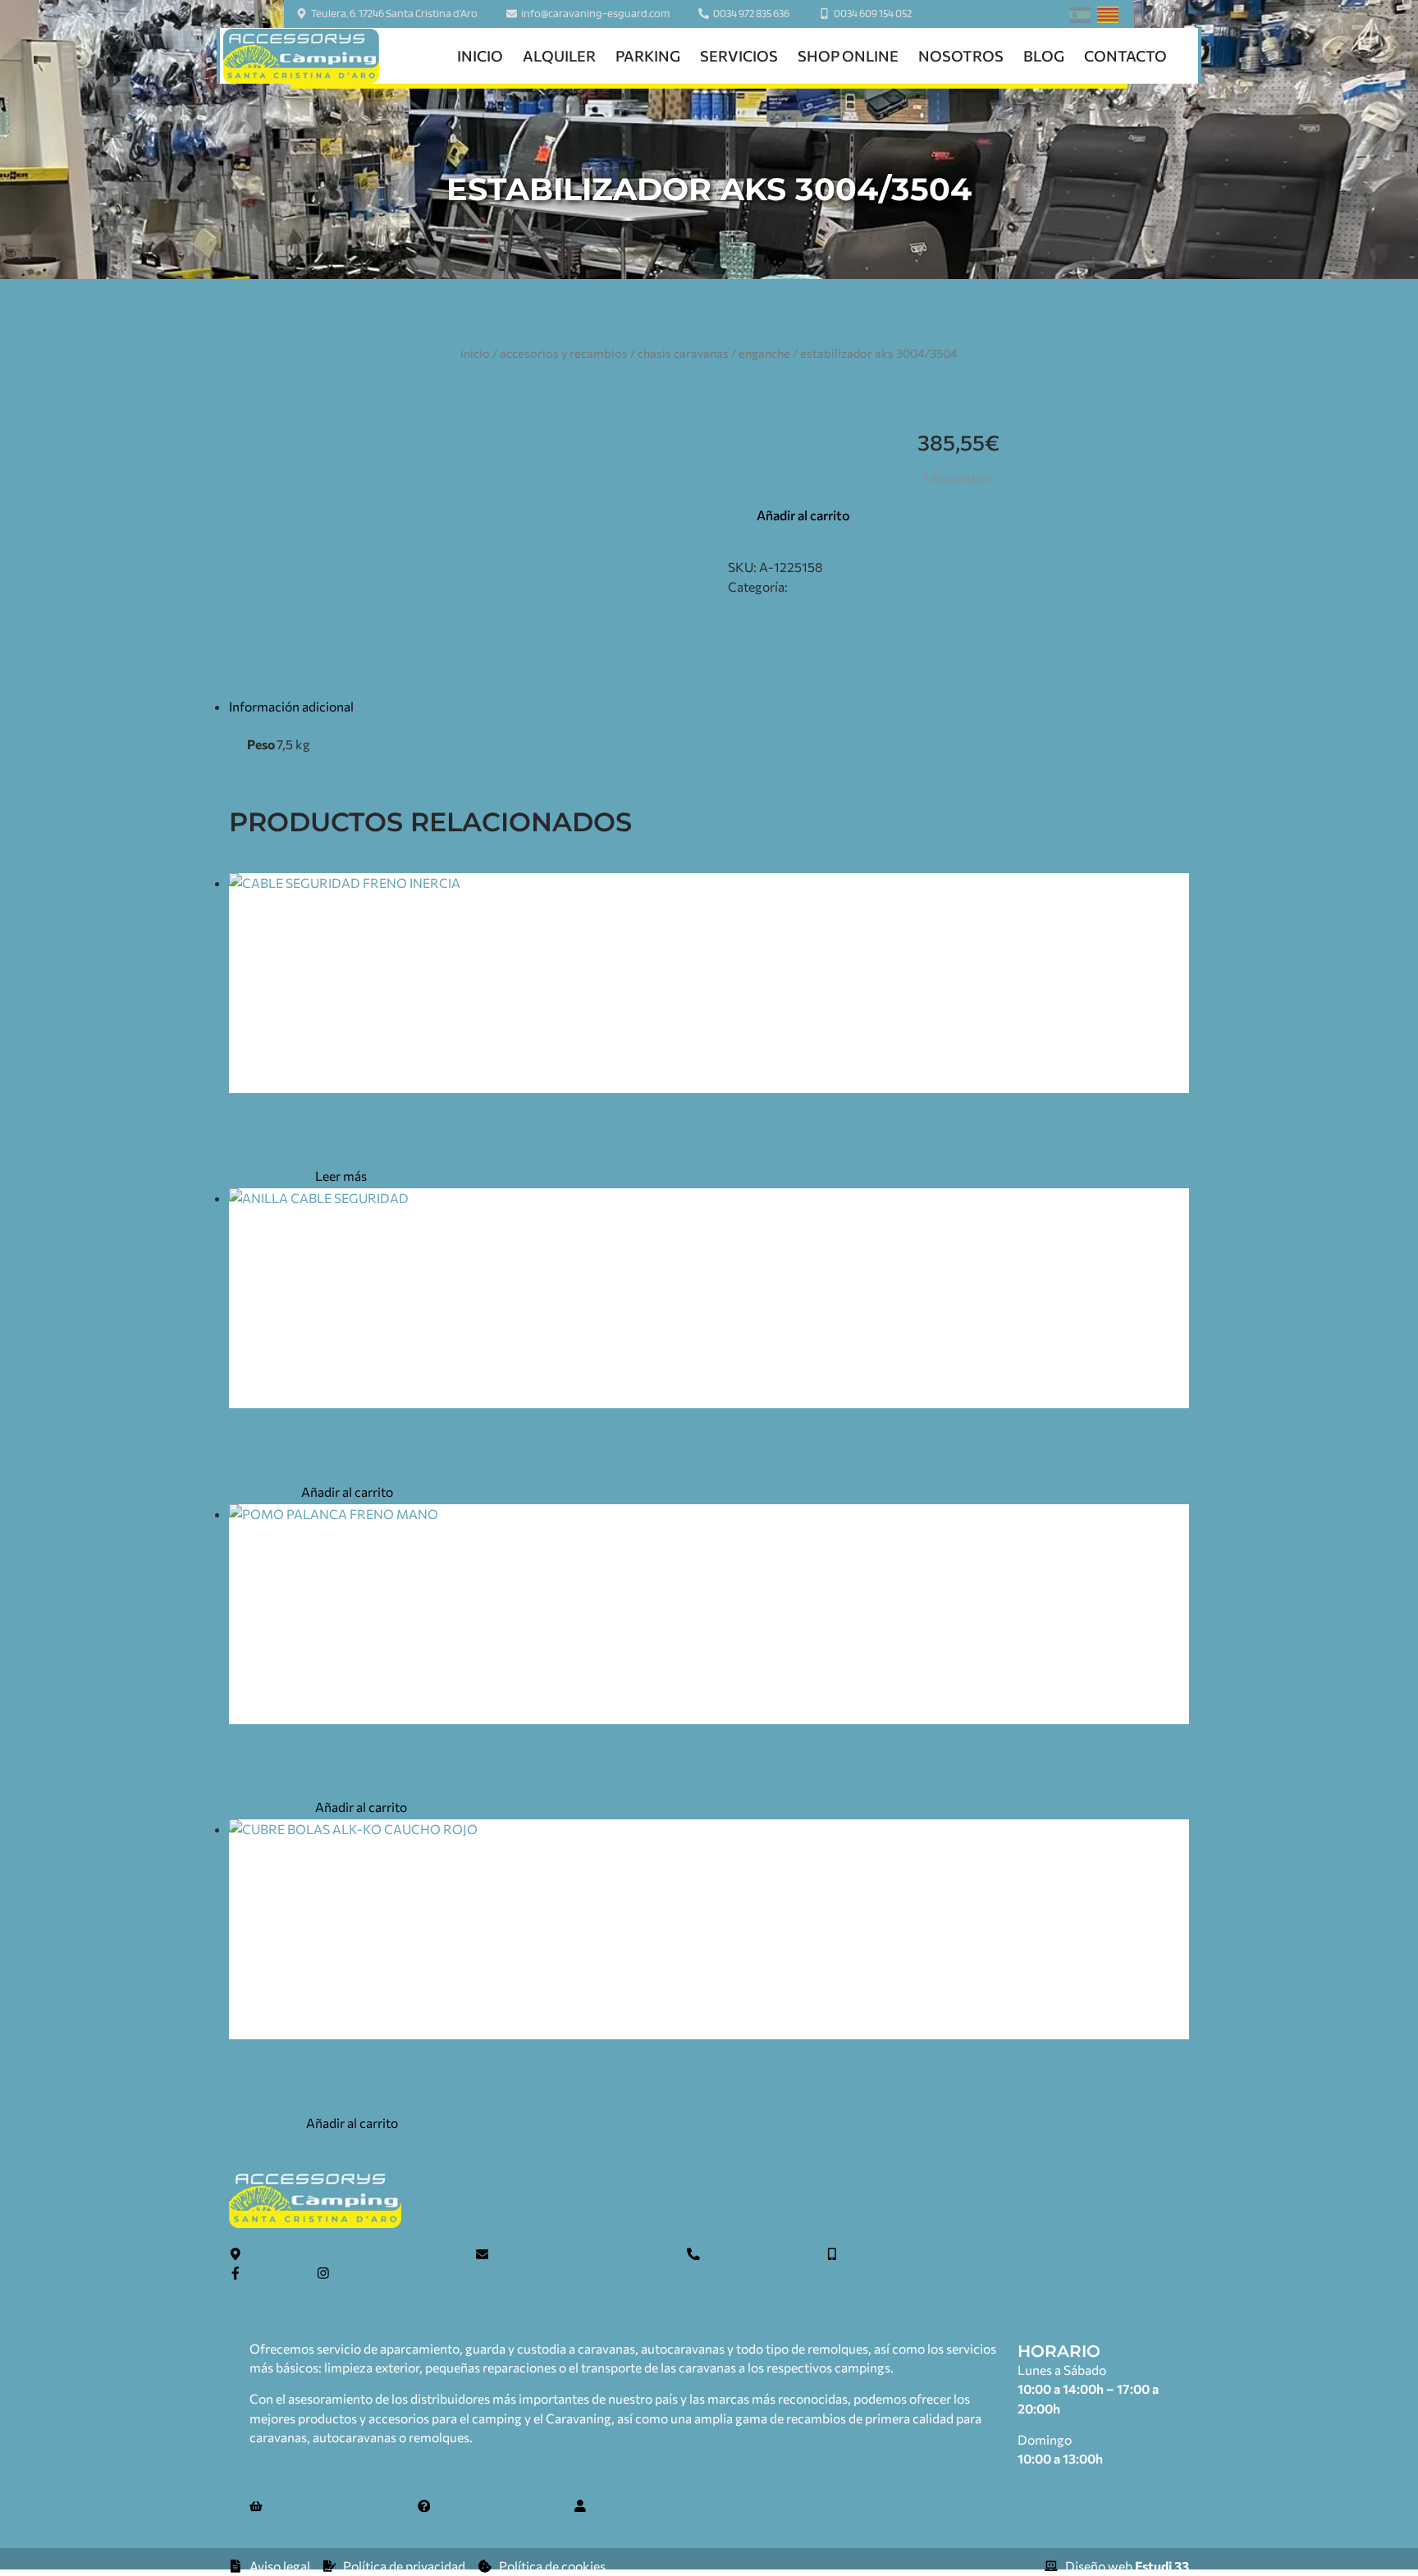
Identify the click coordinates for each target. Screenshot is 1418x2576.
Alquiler (559, 56)
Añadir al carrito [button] (347, 1492)
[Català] (1108, 18)
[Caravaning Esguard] (301, 56)
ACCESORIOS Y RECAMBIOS (564, 353)
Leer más (341, 1176)
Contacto (1125, 56)
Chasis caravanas (683, 353)
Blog (1044, 56)
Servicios (739, 56)
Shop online (848, 56)
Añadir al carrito (803, 515)
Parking (648, 56)
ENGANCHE (764, 353)
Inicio (480, 56)
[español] (1080, 18)
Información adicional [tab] (291, 706)
